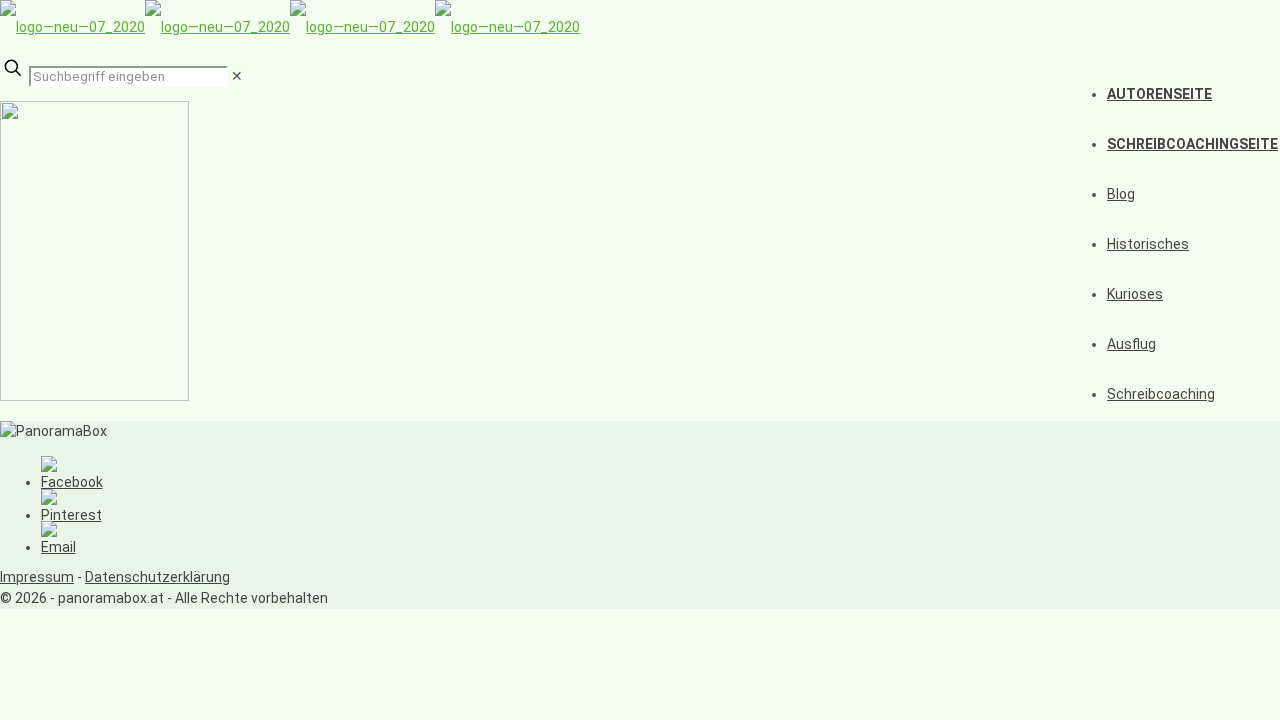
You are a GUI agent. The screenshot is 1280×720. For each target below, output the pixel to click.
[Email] (58, 547)
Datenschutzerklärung (157, 577)
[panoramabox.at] (290, 27)
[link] (237, 76)
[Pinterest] (71, 515)
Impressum (37, 577)
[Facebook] (72, 482)
